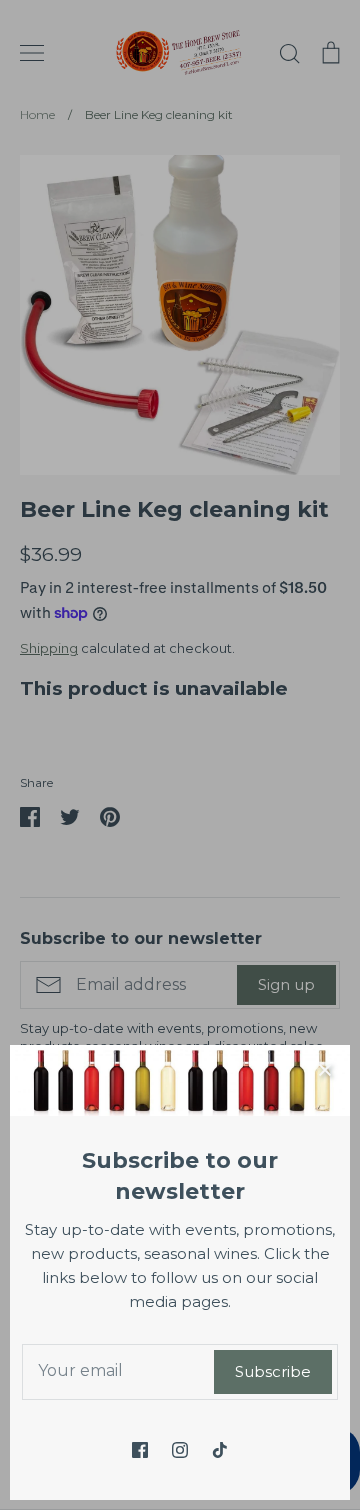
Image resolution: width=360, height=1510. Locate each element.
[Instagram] (180, 1450)
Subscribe (273, 1371)
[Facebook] (140, 1450)
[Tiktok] (220, 1450)
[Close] (325, 1070)
